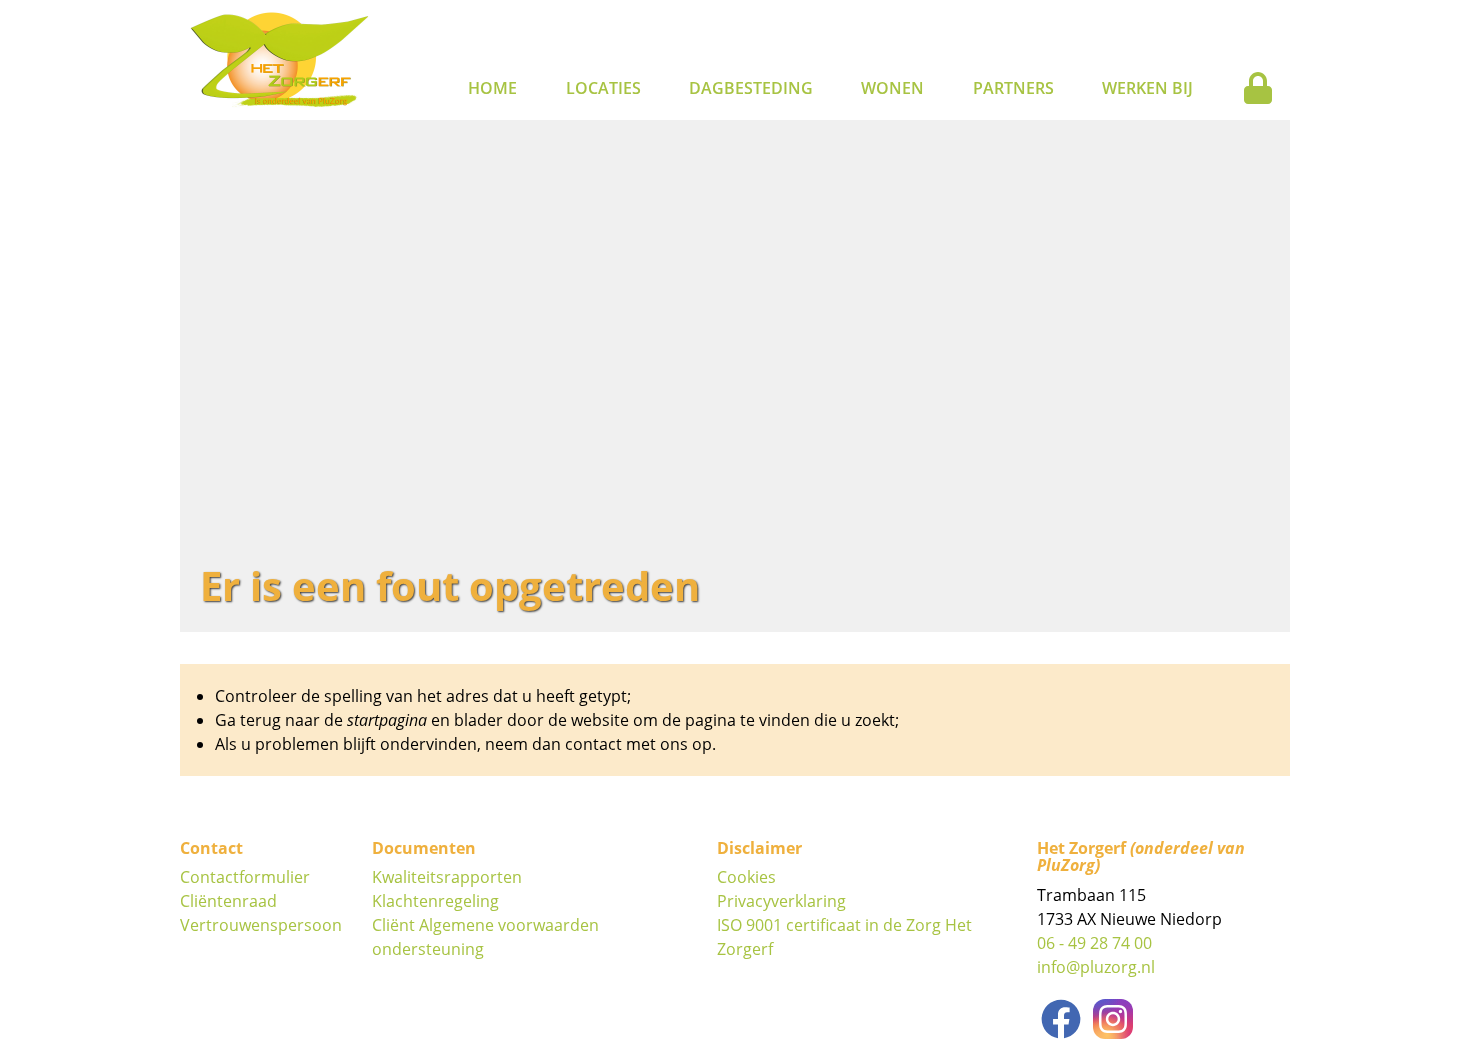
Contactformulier (245, 877)
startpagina (387, 720)
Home (492, 88)
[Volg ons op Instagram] (1113, 1019)
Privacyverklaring (781, 901)
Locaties (603, 88)
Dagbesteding (751, 88)
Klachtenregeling (435, 901)
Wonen (892, 88)
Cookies (746, 877)
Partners (1013, 88)
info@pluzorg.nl (1096, 967)
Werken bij (1147, 88)
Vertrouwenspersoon (261, 925)
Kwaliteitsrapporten (447, 877)
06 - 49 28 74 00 (1094, 943)
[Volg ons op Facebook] (1061, 1019)
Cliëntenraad (228, 901)
